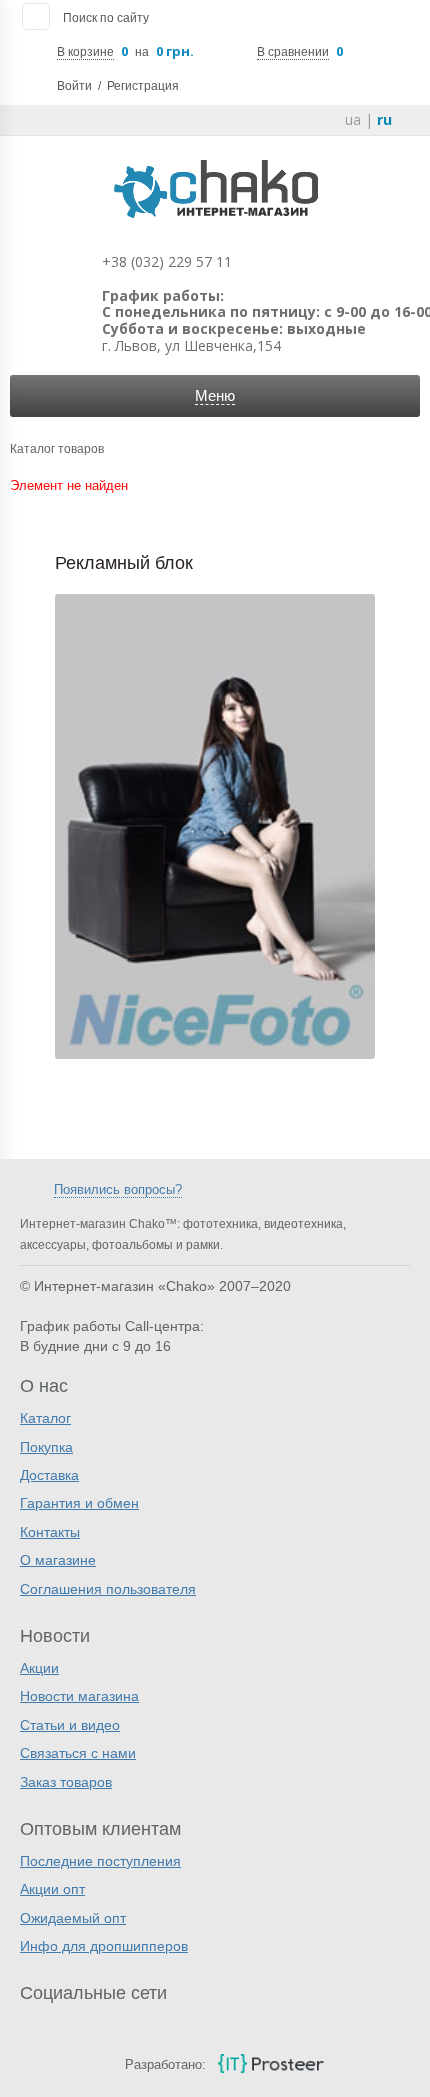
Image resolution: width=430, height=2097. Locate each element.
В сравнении (293, 52)
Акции (39, 1668)
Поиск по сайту (106, 18)
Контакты (50, 1532)
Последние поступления (100, 1861)
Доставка (49, 1475)
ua (353, 119)
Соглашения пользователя (108, 1589)
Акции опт (52, 1889)
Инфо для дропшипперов (104, 1946)
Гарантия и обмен (79, 1503)
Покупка (46, 1447)
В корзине (85, 52)
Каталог (45, 1418)
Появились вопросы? (118, 1189)
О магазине (58, 1560)
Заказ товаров (66, 1782)
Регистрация (143, 86)
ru (384, 119)
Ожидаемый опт (73, 1918)
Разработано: (165, 2064)
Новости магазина (79, 1696)
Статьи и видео (70, 1725)
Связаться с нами (78, 1753)
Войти (74, 86)
